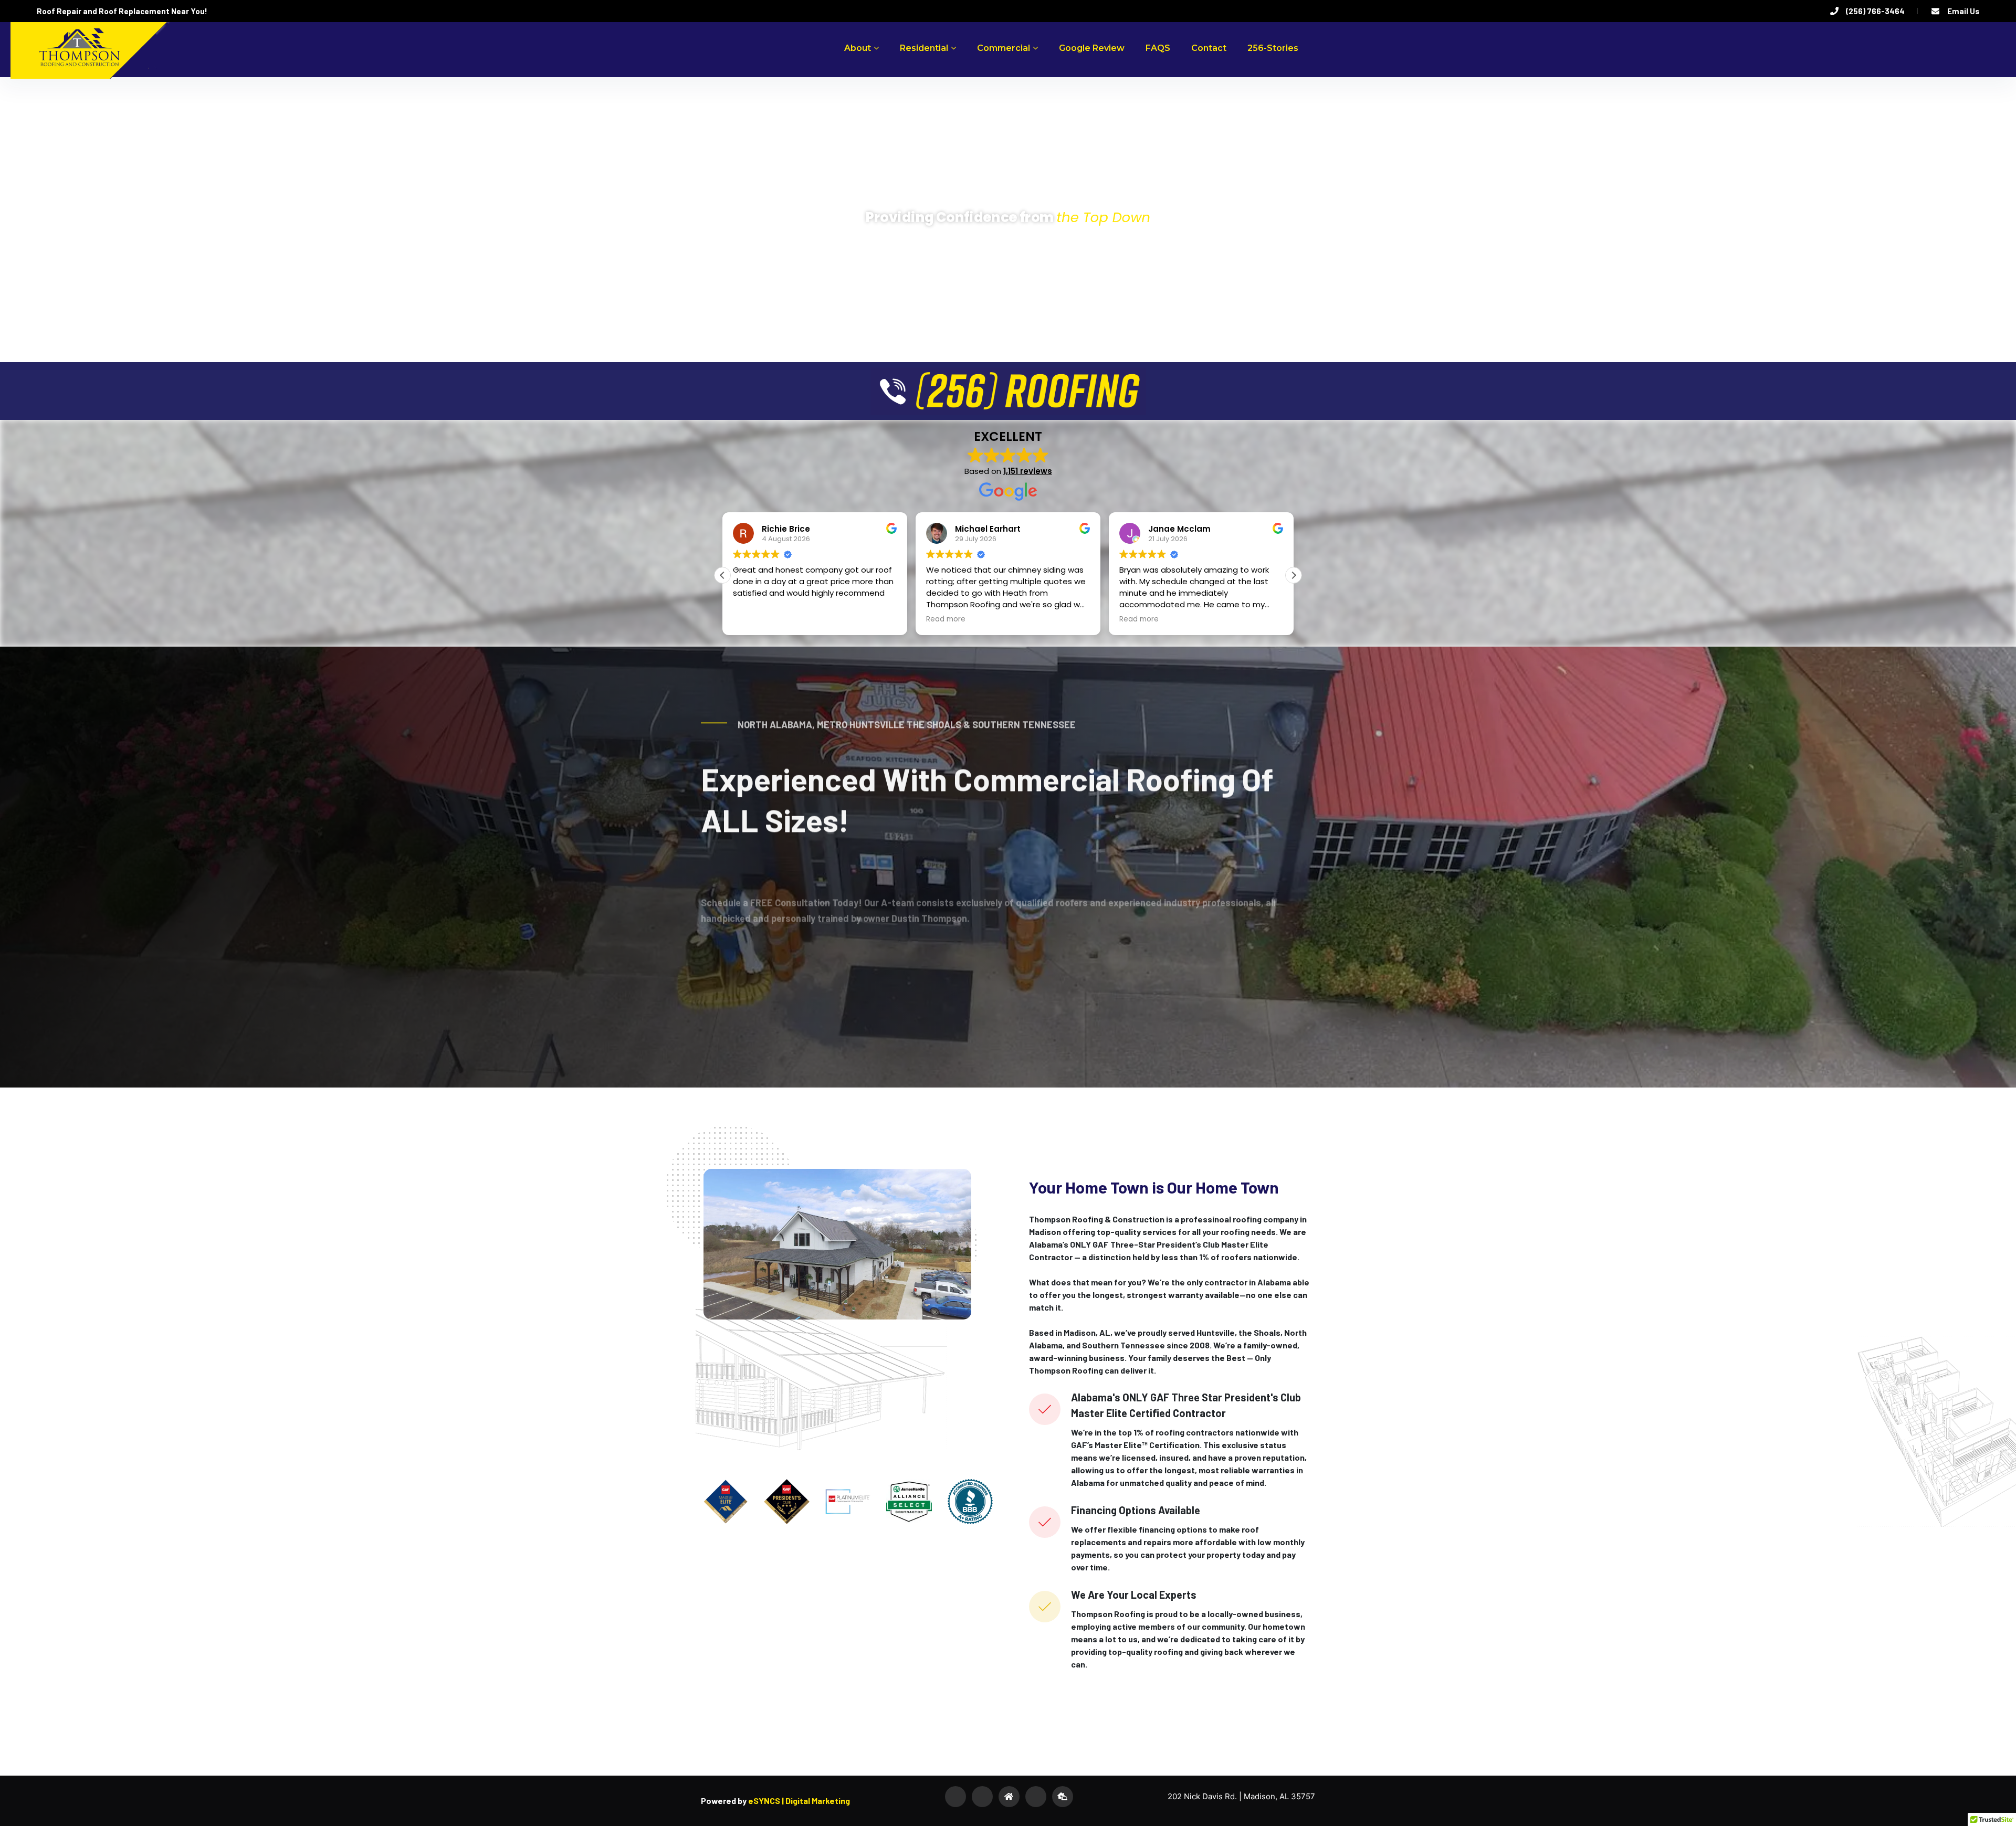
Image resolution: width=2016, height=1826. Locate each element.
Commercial (1004, 48)
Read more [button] (753, 619)
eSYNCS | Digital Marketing (798, 1801)
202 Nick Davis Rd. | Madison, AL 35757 (1241, 1796)
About (858, 48)
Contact (1209, 48)
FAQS (1158, 48)
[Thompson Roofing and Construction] (87, 46)
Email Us (1963, 11)
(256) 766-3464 (1875, 11)
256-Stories (1273, 48)
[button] (1294, 575)
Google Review (1092, 48)
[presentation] (42, 867)
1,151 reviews (1028, 471)
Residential (924, 48)
